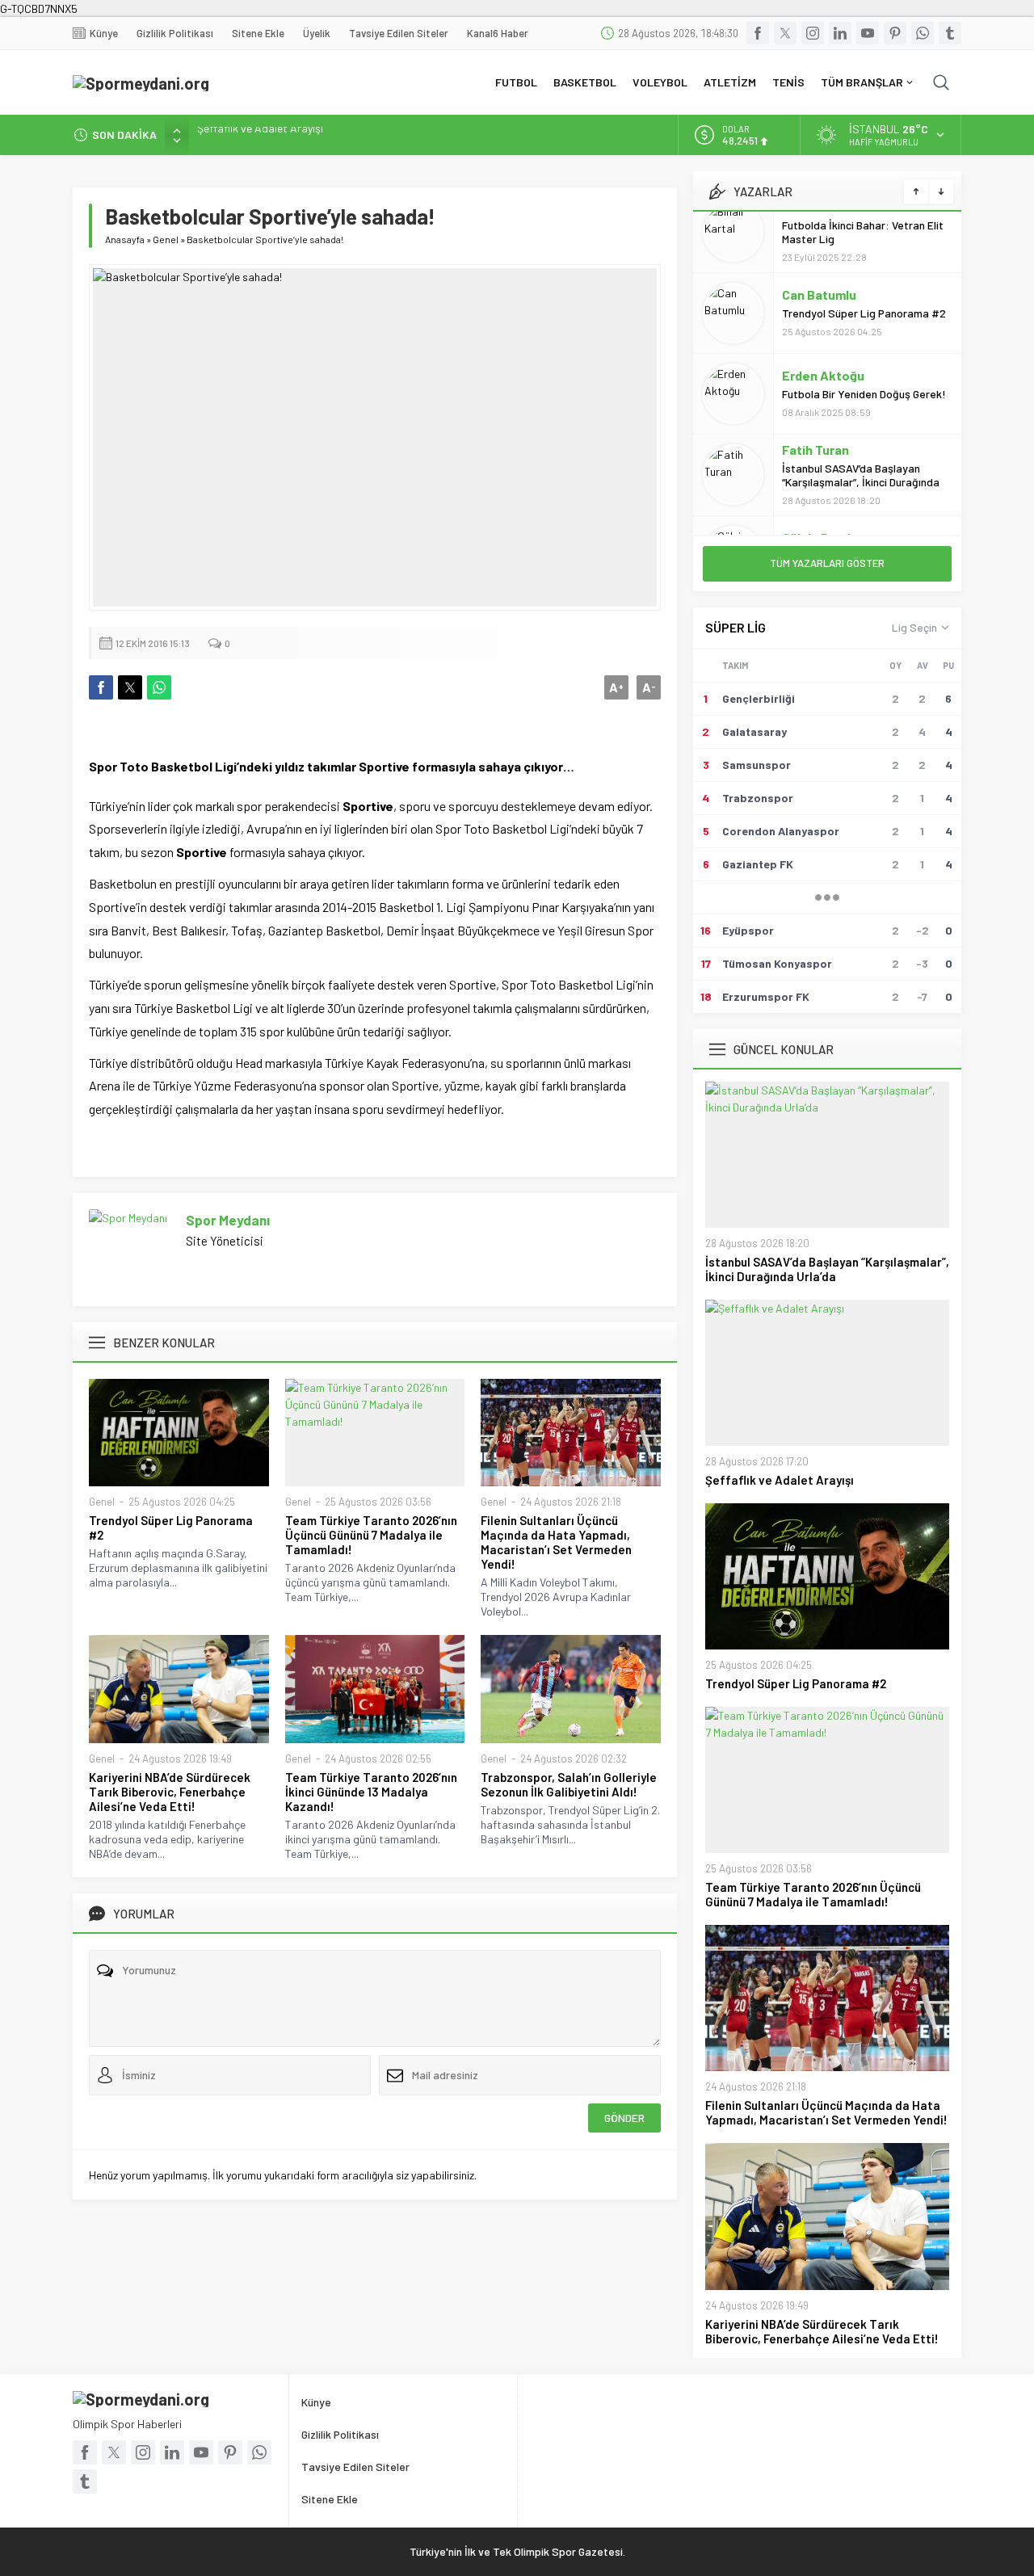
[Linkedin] (840, 33)
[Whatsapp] (923, 33)
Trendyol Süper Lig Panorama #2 (277, 134)
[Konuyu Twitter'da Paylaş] (130, 687)
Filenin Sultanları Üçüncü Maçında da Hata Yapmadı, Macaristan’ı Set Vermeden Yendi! (556, 1542)
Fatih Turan (815, 388)
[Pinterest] (895, 33)
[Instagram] (813, 33)
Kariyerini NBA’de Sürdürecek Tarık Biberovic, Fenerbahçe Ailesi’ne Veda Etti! (170, 1792)
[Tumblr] (950, 33)
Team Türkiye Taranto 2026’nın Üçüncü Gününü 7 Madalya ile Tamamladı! (371, 1535)
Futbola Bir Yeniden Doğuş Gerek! (864, 332)
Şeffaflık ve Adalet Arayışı (780, 1480)
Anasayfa (125, 239)
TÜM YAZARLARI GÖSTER (827, 563)
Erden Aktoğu (823, 314)
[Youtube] (868, 33)
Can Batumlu (819, 233)
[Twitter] (785, 33)
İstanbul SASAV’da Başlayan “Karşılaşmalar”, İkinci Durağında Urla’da (861, 420)
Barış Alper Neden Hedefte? (851, 495)
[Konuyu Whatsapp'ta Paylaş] (159, 687)
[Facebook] (758, 33)
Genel (166, 239)
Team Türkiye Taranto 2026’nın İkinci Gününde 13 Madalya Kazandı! (371, 1792)
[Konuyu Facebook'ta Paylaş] (101, 687)
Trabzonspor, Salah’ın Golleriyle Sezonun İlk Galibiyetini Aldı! (569, 1784)
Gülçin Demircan (830, 476)
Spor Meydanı (228, 1220)
